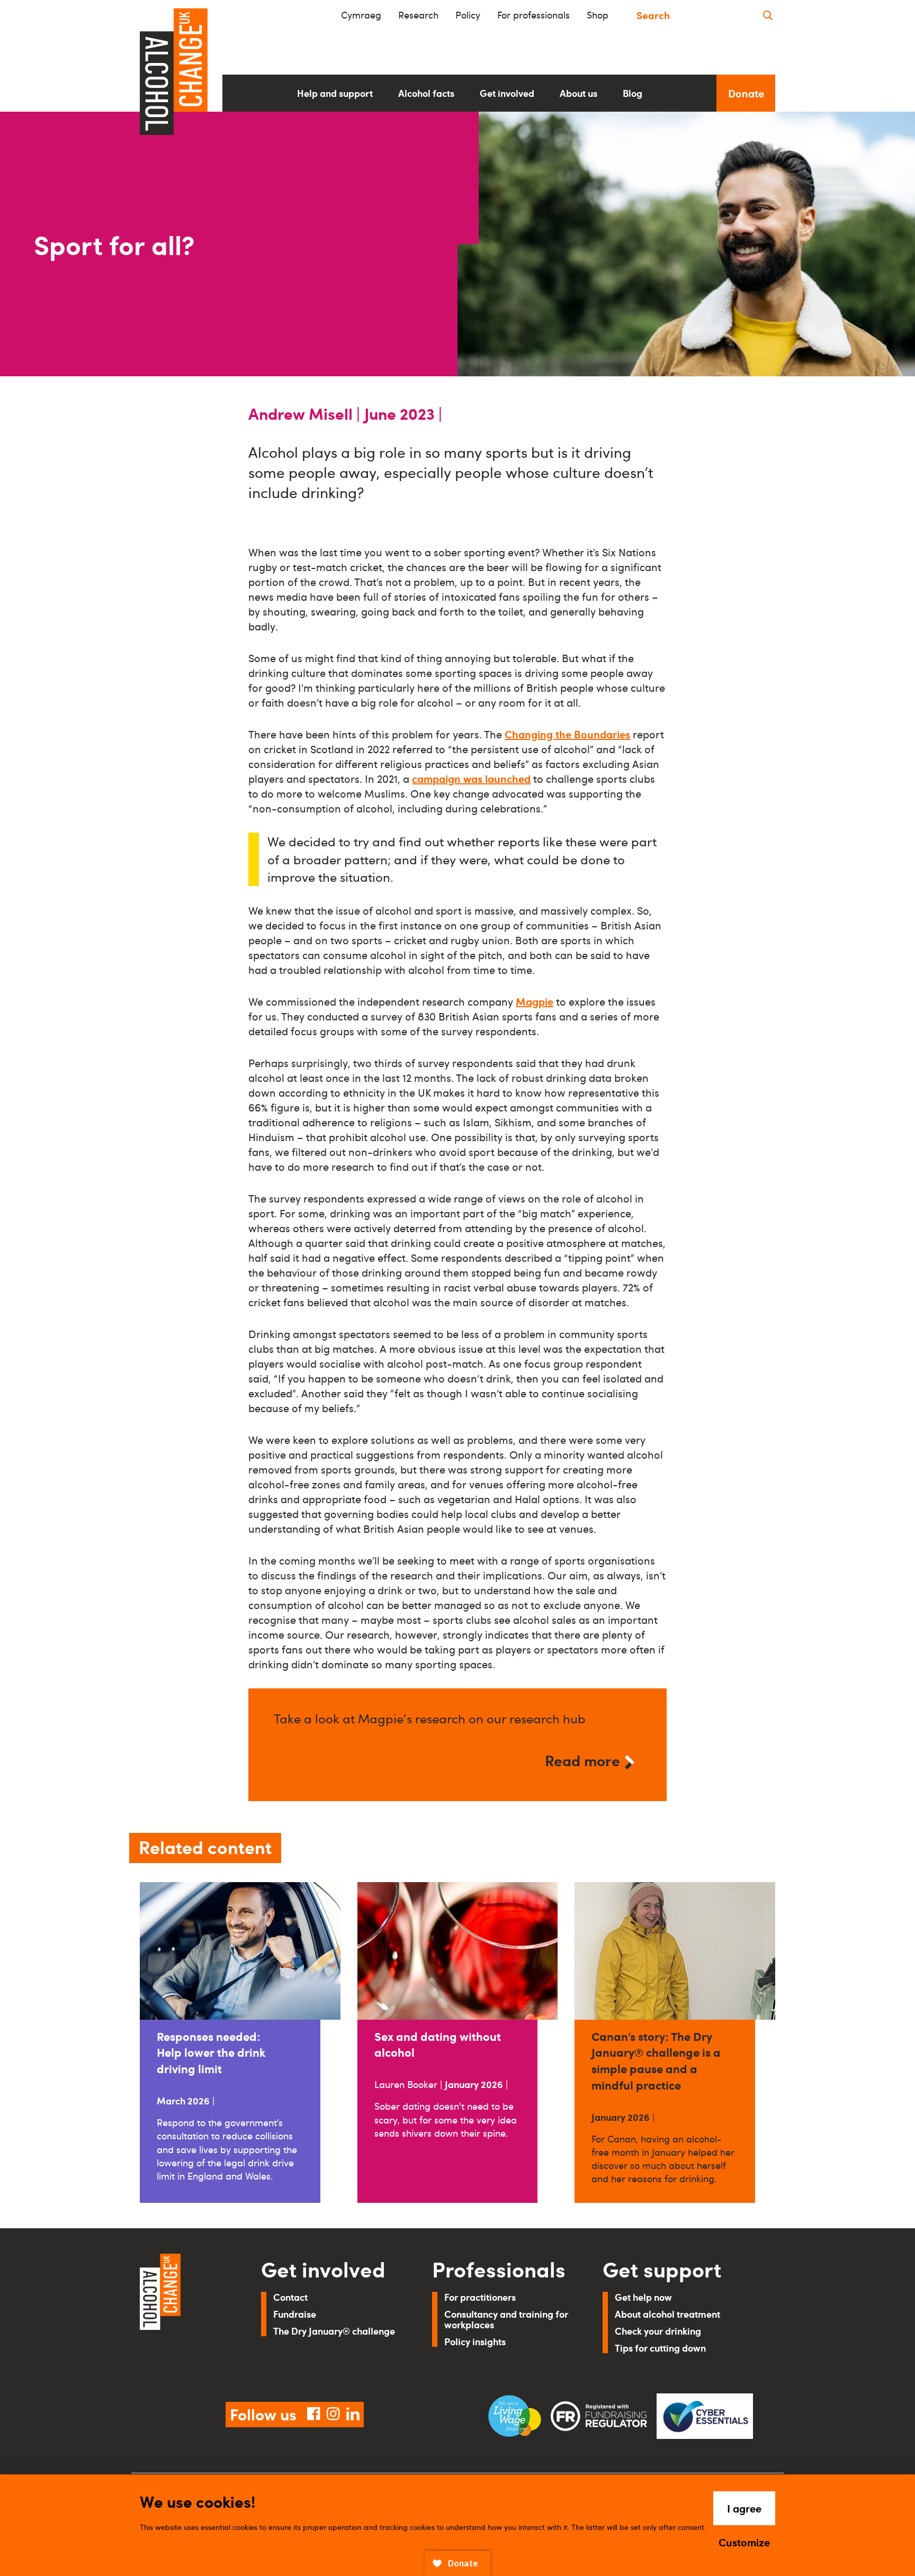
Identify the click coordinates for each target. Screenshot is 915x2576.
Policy (468, 15)
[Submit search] (768, 15)
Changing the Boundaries (567, 734)
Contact (290, 2297)
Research (418, 15)
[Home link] (186, 2315)
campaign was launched (471, 779)
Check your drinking (658, 2331)
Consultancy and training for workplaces (506, 2319)
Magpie (535, 1001)
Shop (598, 15)
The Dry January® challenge (334, 2331)
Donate (746, 93)
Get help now (643, 2297)
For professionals (533, 15)
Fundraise (295, 2314)
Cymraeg (361, 15)
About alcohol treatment (667, 2314)
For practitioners (480, 2297)
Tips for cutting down (660, 2348)
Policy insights (475, 2341)
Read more (582, 1760)
